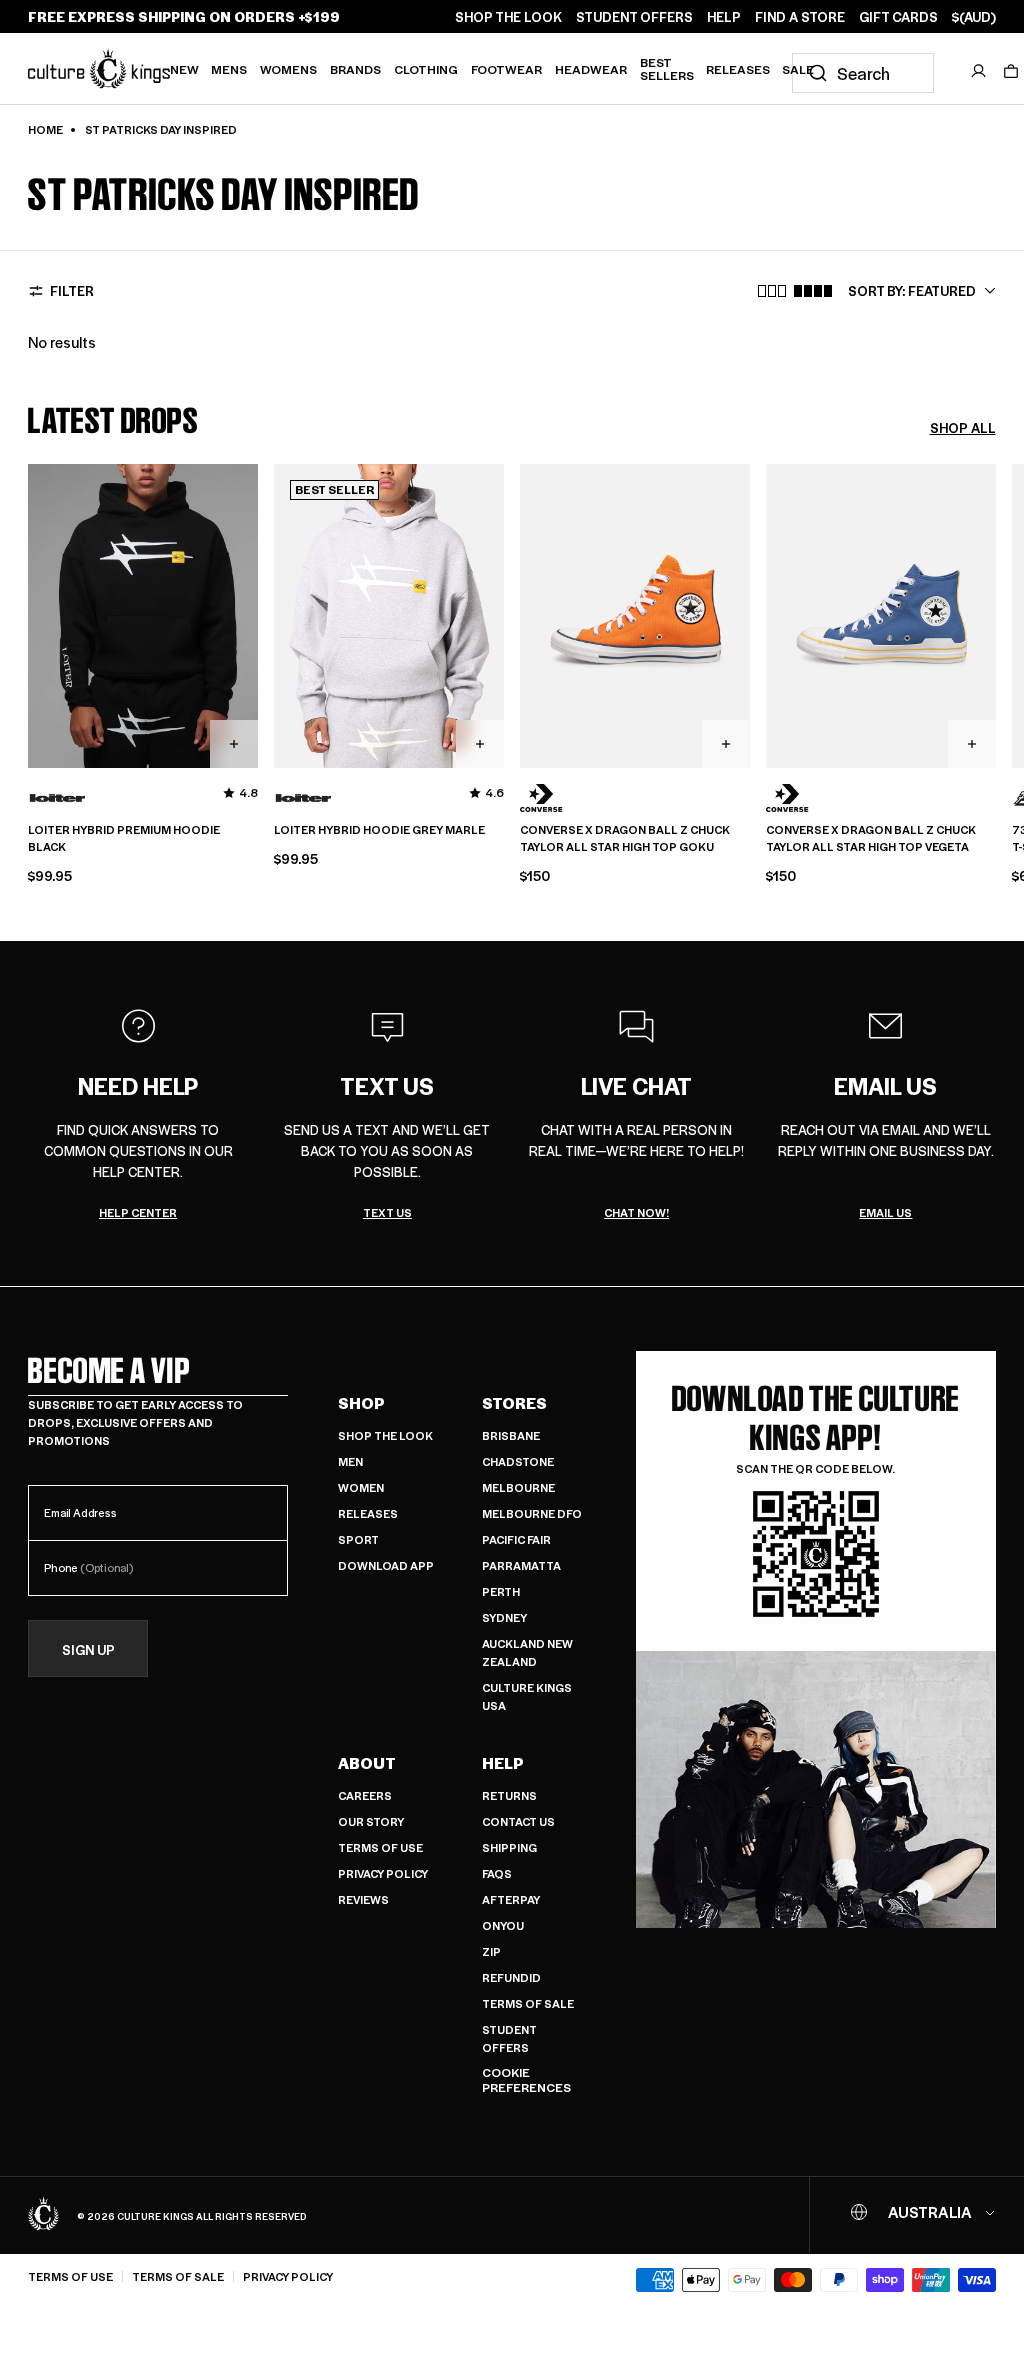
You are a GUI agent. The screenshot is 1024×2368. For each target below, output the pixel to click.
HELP (724, 17)
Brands (355, 69)
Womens (288, 69)
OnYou (503, 1925)
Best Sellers (667, 68)
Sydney (504, 1617)
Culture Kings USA (527, 1696)
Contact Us (518, 1821)
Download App (386, 1565)
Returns (509, 1795)
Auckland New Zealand (527, 1652)
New (184, 69)
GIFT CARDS (898, 17)
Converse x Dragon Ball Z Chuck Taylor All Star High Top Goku (625, 838)
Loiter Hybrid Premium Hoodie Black (124, 838)
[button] (1011, 71)
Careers (365, 1795)
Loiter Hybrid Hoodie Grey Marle (379, 830)
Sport (358, 1539)
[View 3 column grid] (772, 291)
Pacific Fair (516, 1539)
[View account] (979, 71)
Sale (798, 69)
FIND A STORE (800, 17)
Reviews (363, 1899)
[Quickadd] (234, 744)
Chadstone (518, 1461)
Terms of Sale (528, 2003)
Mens (229, 69)
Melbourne (518, 1487)
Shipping (509, 1847)
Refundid (511, 1977)
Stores (514, 1403)
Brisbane (511, 1435)
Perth (501, 1591)
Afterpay (511, 1899)
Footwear (506, 69)
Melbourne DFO (532, 1513)
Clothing (426, 69)
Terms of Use (380, 1847)
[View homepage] (99, 68)
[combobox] (863, 73)
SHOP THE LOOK (508, 17)
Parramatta (521, 1565)
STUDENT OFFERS (634, 17)
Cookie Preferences (526, 2080)
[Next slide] (996, 651)
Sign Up (88, 1649)
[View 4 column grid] (813, 291)
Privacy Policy (383, 1873)
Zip (491, 1951)
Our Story (371, 1821)
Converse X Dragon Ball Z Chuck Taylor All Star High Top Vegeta (871, 838)
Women (361, 1487)
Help (503, 1763)
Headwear (591, 69)
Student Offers (509, 2038)
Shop (361, 1403)
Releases (738, 69)
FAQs (497, 1873)
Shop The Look (385, 1435)
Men (350, 1461)
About (367, 1763)
